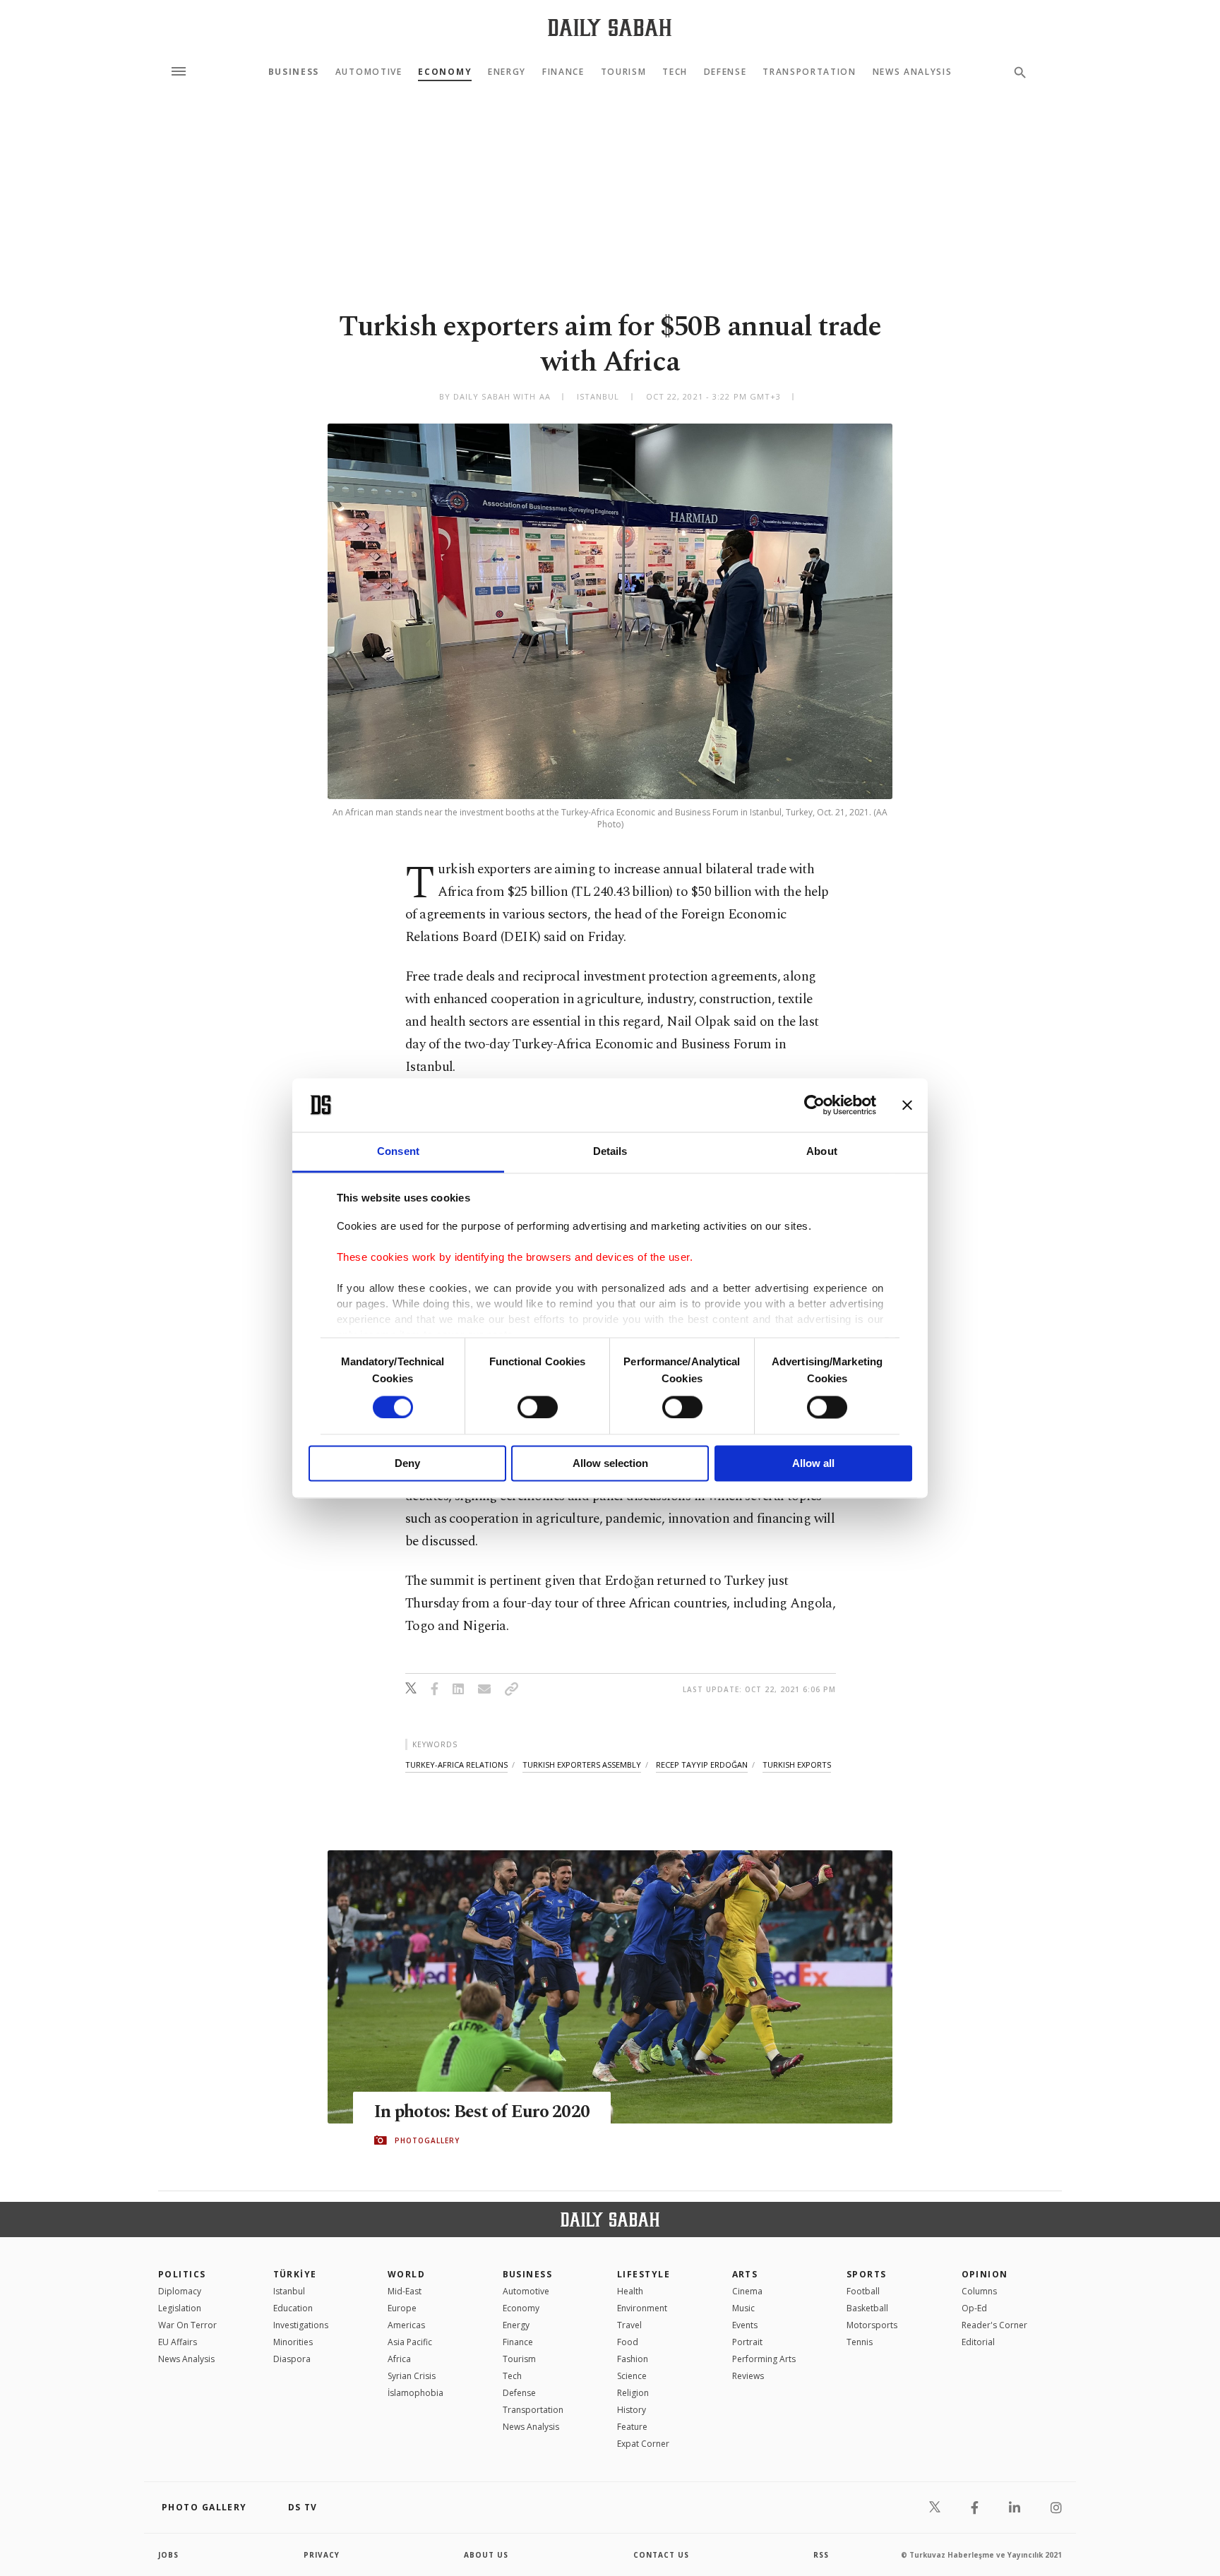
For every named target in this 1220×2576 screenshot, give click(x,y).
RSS (821, 2555)
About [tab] (822, 1152)
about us (486, 2555)
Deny (407, 1464)
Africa (399, 2359)
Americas (406, 2325)
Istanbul (289, 2291)
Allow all (813, 1464)
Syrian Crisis (412, 2376)
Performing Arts (764, 2359)
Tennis (860, 2342)
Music (743, 2308)
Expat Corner (643, 2444)
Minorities (293, 2342)
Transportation (809, 72)
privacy (322, 2555)
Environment (642, 2308)
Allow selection (610, 1464)
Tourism (624, 72)
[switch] (538, 1407)
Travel (629, 2325)
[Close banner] (907, 1105)
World (406, 2274)
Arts (745, 2274)
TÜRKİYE (295, 2274)
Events (745, 2325)
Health (630, 2291)
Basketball (867, 2308)
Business (294, 72)
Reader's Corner (994, 2325)
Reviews (748, 2376)
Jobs (168, 2555)
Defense (725, 72)
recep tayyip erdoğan (702, 1765)
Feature (632, 2427)
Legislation (180, 2308)
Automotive (369, 72)
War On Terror (187, 2325)
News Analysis (913, 72)
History (632, 2410)
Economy (445, 72)
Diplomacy (180, 2291)
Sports (867, 2274)
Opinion (985, 2274)
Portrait (747, 2342)
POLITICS (182, 2274)
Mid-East (405, 2291)
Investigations (301, 2325)
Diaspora (292, 2359)
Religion (633, 2393)
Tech (675, 72)
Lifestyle (644, 2274)
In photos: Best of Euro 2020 (482, 2112)
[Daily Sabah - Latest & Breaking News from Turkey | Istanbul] (610, 27)
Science (632, 2376)
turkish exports (797, 1765)
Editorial (978, 2342)
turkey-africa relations (456, 1765)
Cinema (747, 2291)
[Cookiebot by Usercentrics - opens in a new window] (814, 1105)
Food (628, 2342)
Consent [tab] (398, 1152)
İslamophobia (415, 2393)
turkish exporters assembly (582, 1765)
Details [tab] (610, 1152)
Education (293, 2308)
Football (863, 2291)
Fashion (633, 2359)
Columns (979, 2291)
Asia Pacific (410, 2342)
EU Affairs (178, 2342)
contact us (661, 2555)
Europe (402, 2308)
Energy (507, 72)
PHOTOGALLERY (427, 2140)
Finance (563, 72)
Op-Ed (974, 2308)
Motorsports (872, 2325)
